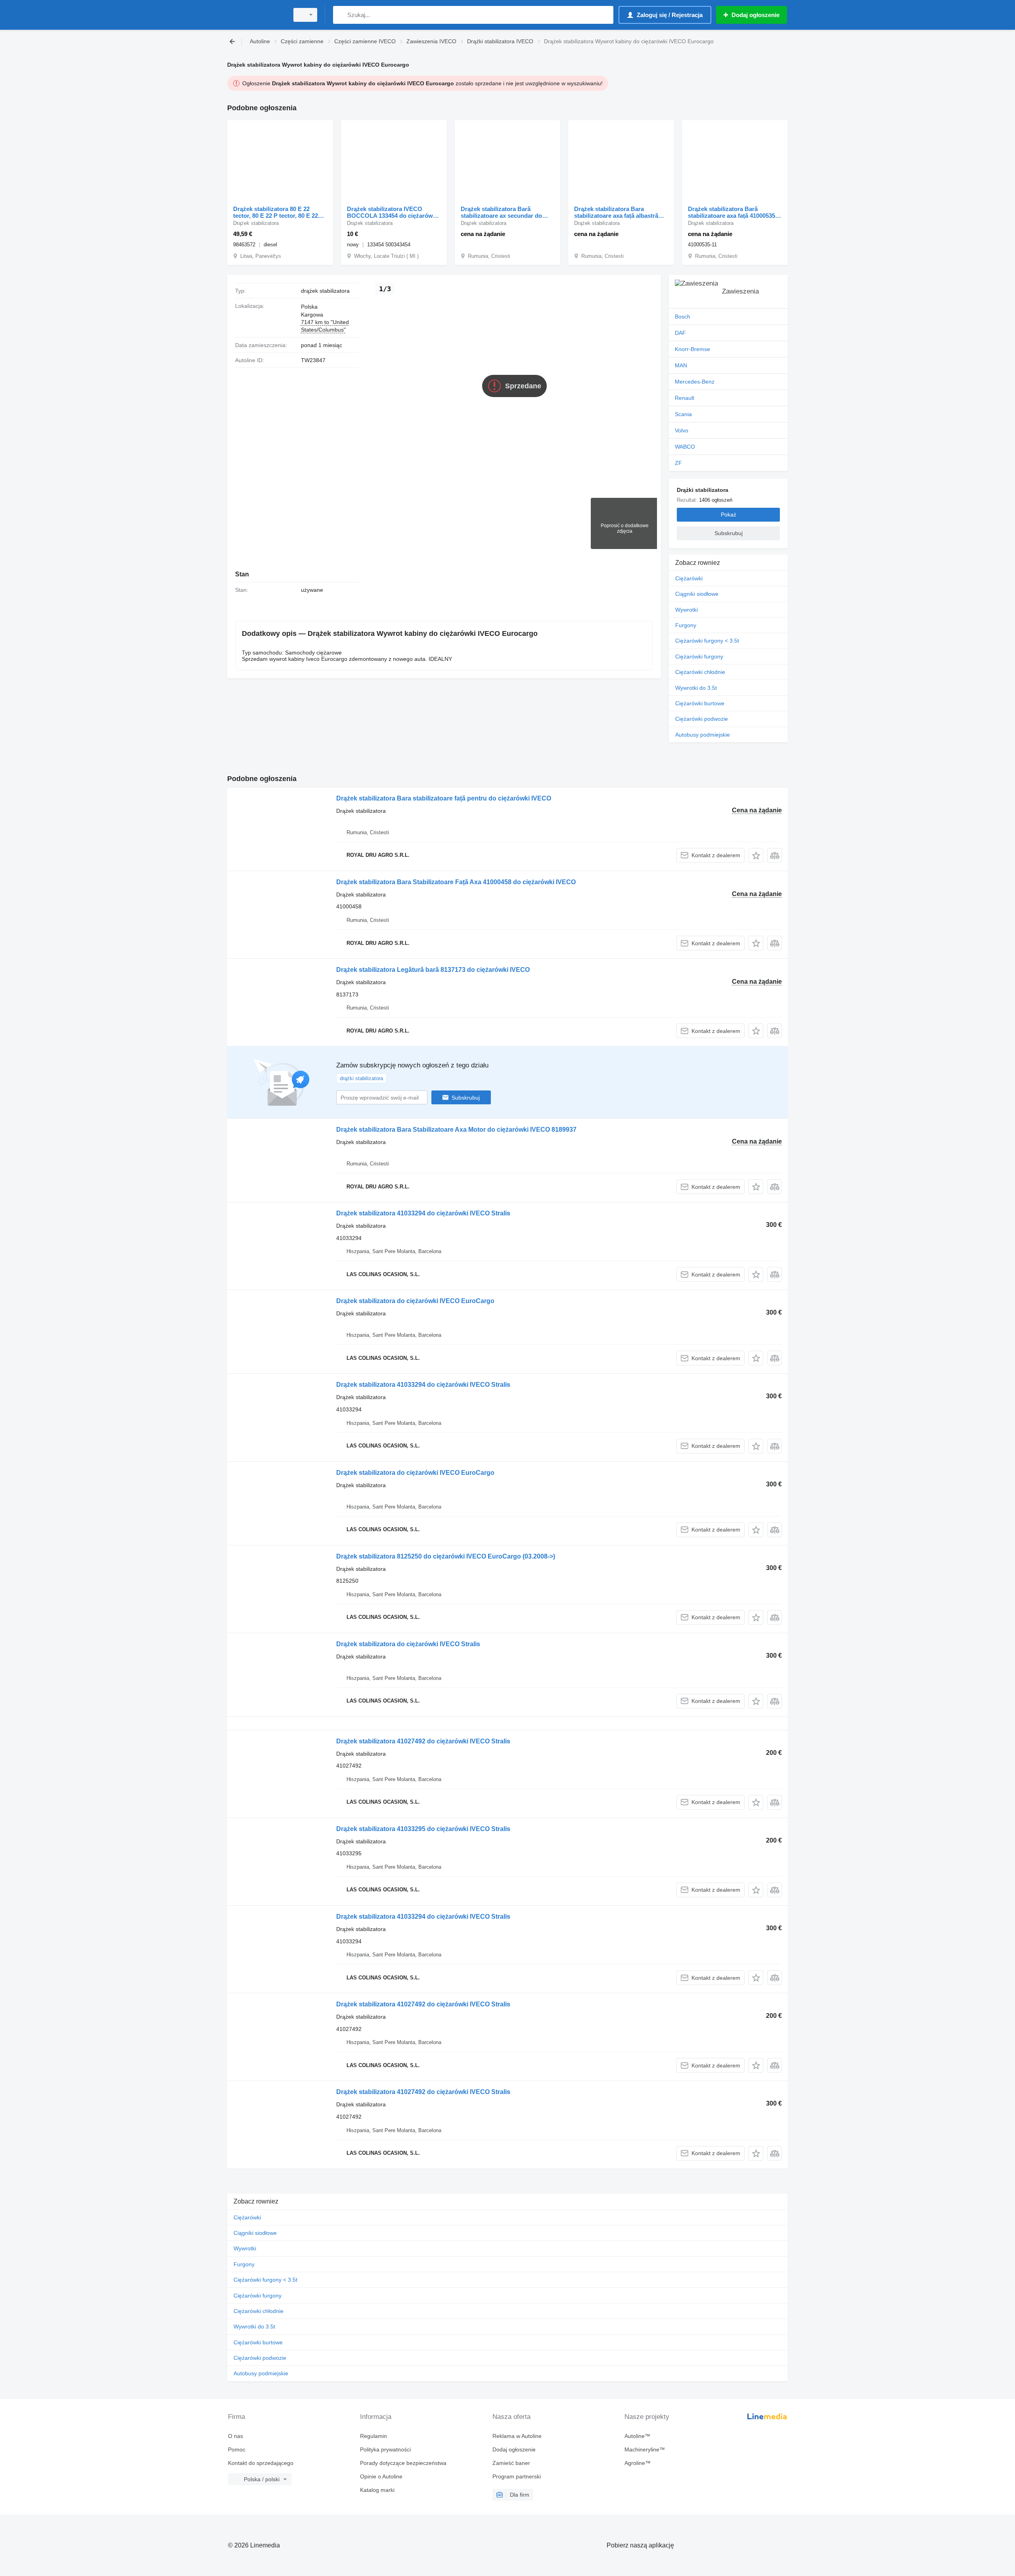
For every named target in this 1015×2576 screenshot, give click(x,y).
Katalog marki (377, 2490)
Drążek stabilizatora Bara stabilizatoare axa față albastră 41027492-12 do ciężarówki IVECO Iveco (616, 212)
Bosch (683, 317)
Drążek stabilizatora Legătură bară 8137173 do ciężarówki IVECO (433, 970)
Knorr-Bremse (692, 349)
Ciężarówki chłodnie (700, 672)
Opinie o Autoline (381, 2476)
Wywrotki (687, 610)
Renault (685, 398)
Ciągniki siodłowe (697, 594)
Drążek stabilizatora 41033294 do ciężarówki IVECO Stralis (423, 1213)
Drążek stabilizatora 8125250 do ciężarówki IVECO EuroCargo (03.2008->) (446, 1556)
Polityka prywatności (385, 2449)
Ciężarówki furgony (699, 656)
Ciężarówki (689, 578)
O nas (236, 2436)
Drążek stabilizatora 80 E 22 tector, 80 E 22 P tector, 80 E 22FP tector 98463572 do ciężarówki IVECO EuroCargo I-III (279, 212)
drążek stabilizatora (325, 291)
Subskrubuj (466, 1098)
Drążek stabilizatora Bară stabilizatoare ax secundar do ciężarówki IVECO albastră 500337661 (501, 212)
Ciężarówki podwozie (702, 719)
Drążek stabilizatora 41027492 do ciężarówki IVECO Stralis (423, 1741)
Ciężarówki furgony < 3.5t (707, 641)
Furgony (686, 625)
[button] (756, 855)
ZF (678, 463)
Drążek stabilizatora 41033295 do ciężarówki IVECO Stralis (423, 1829)
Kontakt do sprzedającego (261, 2463)
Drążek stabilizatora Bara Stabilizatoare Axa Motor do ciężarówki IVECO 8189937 (456, 1130)
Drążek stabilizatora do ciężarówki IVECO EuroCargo (415, 1301)
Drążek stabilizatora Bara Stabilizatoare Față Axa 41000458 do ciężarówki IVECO (456, 882)
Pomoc (237, 2449)
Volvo (682, 430)
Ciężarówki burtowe (700, 703)
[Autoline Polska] (256, 15)
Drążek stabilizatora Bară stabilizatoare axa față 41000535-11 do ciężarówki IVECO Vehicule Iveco (733, 212)
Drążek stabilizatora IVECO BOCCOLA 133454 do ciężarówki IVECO (392, 212)
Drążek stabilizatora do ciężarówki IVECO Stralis (408, 1644)
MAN (681, 365)
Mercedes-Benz (695, 382)
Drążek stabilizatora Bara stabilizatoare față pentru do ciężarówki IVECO (444, 798)
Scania (683, 414)
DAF (680, 333)
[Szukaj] (341, 15)
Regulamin (373, 2436)
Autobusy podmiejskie (703, 735)
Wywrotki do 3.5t (696, 688)
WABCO (685, 447)
